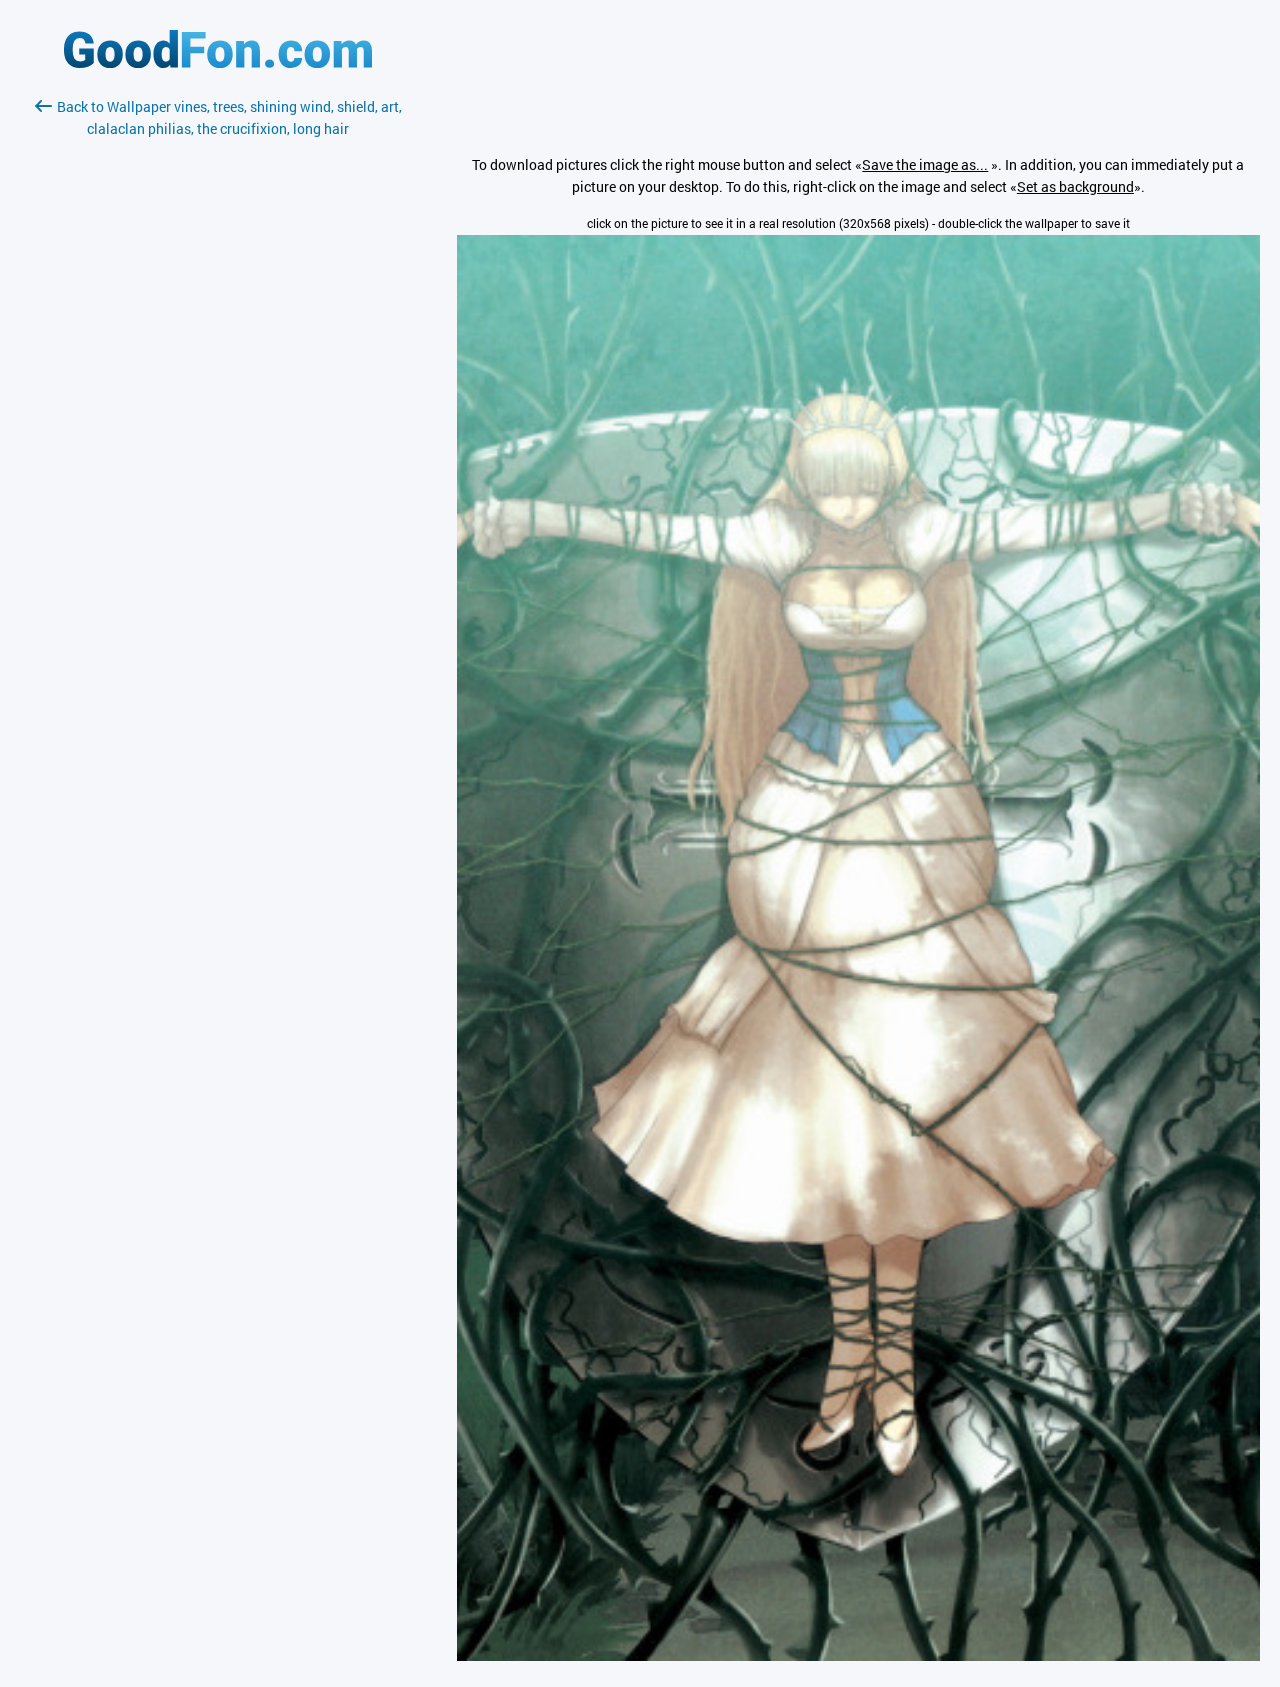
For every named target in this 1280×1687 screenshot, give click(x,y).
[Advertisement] (218, 377)
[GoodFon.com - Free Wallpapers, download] (218, 62)
